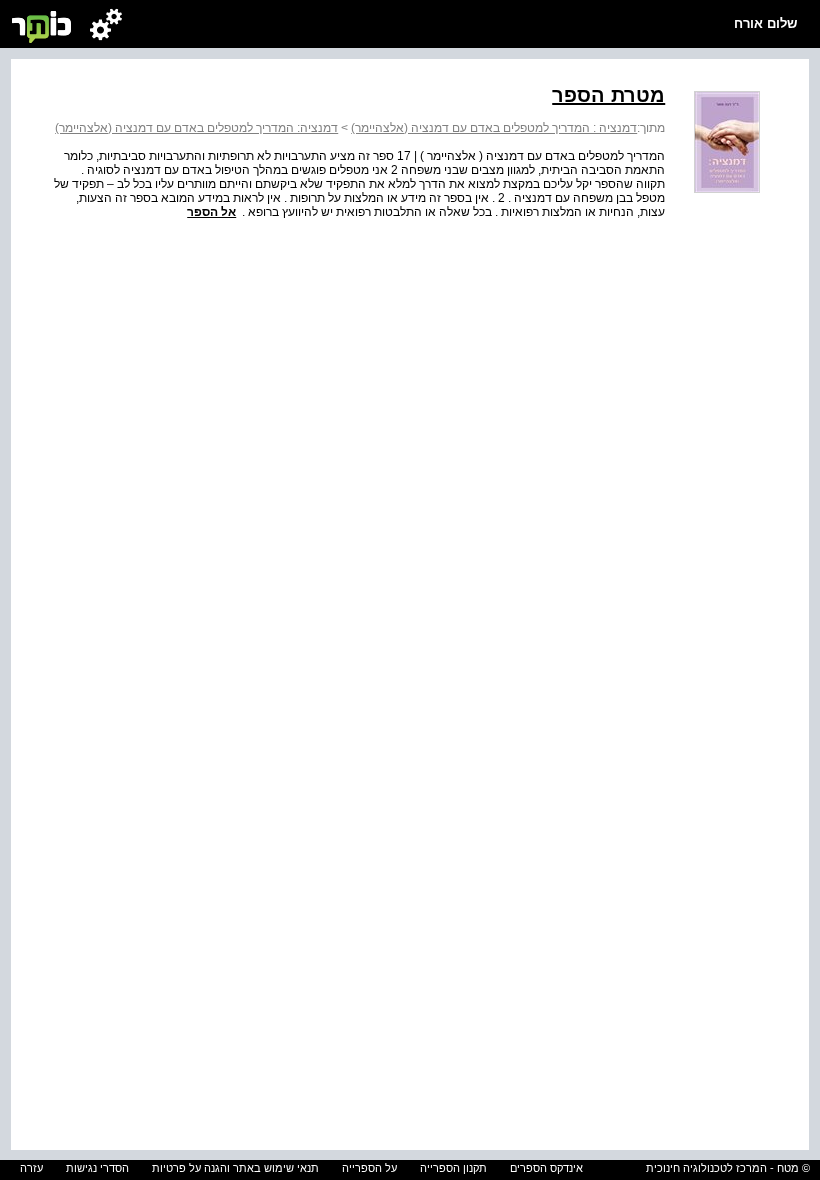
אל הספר (211, 212)
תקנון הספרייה (453, 1168)
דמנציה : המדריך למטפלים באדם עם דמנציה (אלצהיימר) (494, 128)
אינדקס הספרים (546, 1168)
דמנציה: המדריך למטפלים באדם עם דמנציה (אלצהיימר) (196, 128)
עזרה (31, 1168)
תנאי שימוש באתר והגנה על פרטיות (235, 1168)
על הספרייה (369, 1168)
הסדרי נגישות (97, 1168)
